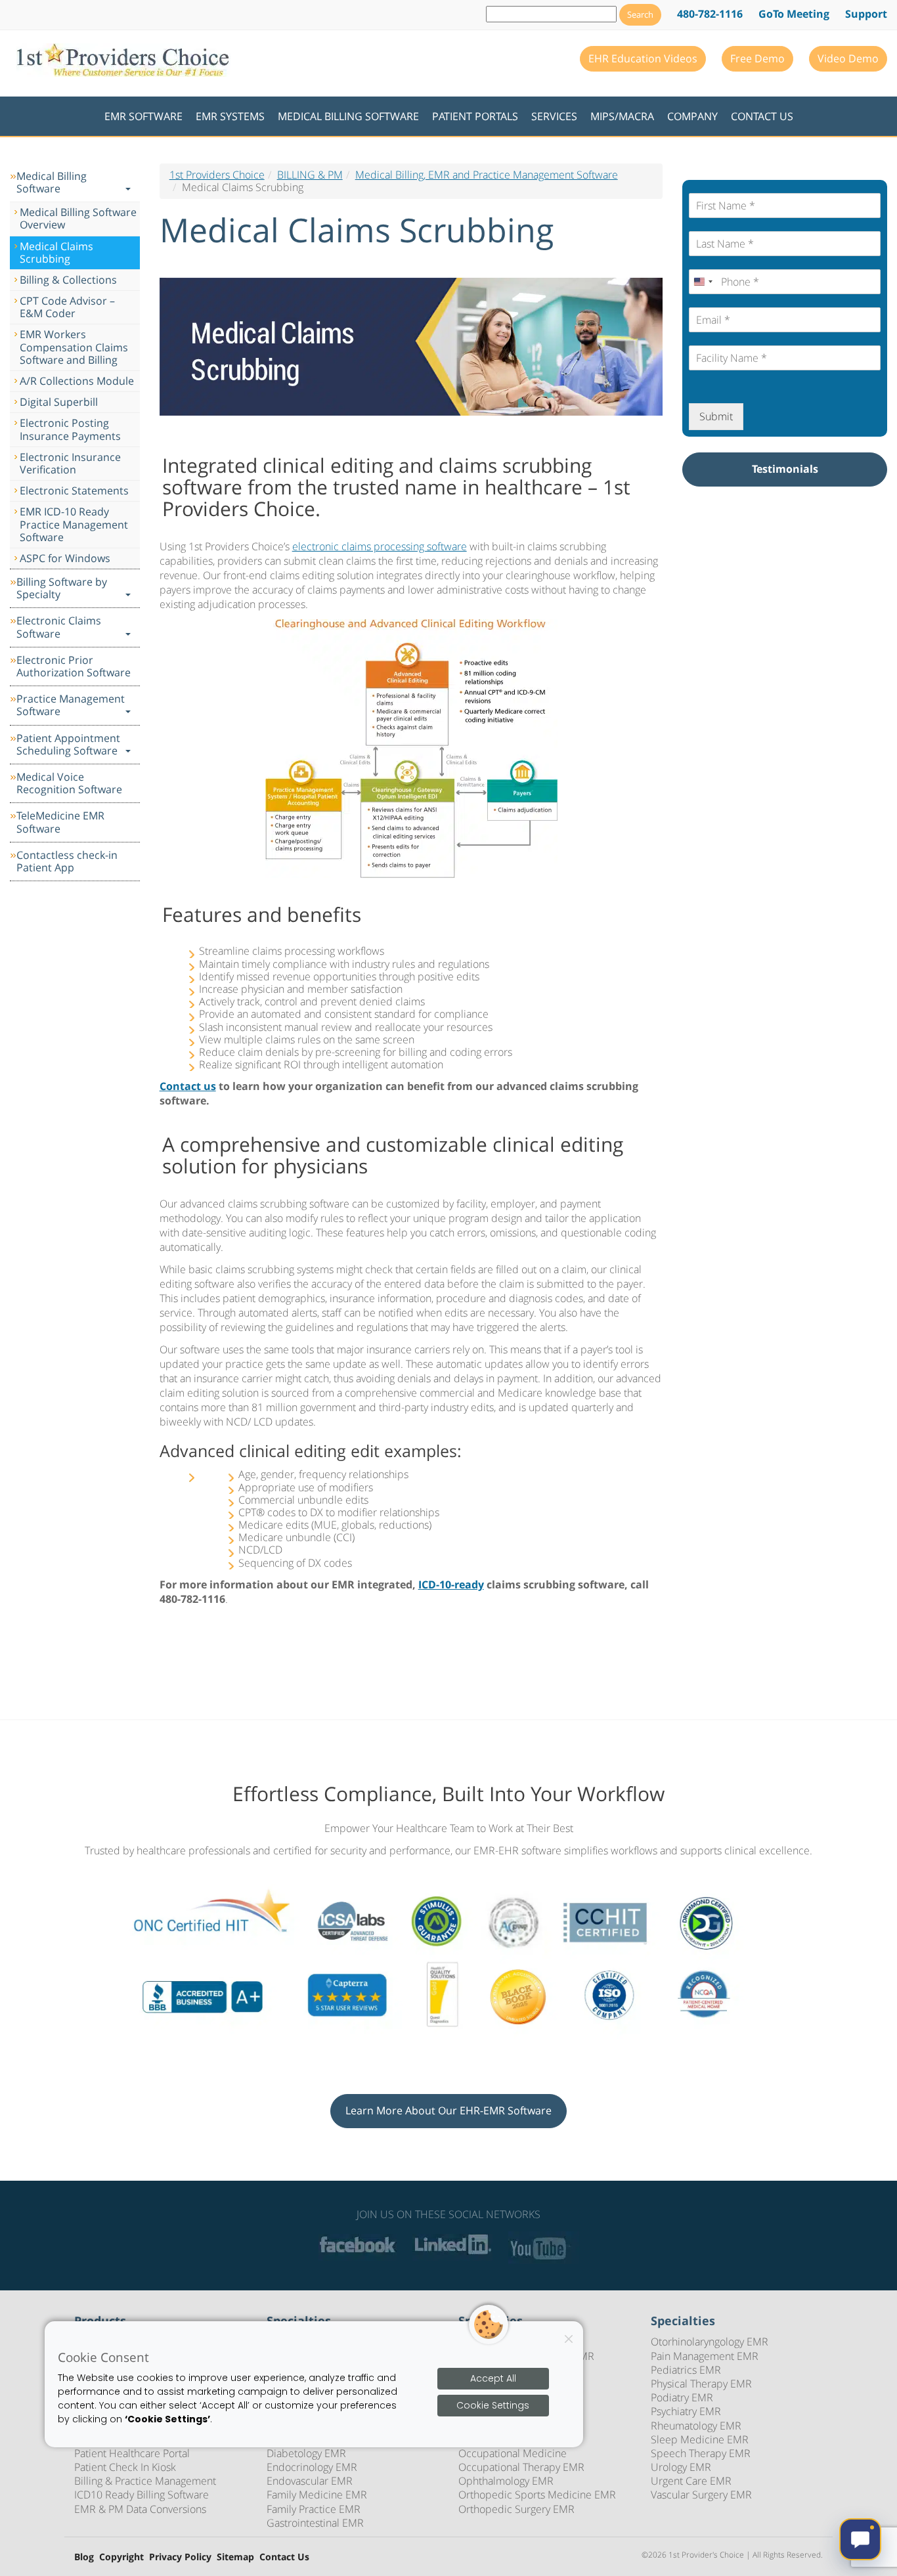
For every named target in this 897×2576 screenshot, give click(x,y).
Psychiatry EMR (686, 2411)
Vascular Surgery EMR (701, 2495)
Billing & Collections (68, 280)
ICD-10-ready (451, 1584)
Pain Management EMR (705, 2356)
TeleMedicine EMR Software (60, 822)
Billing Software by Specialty (62, 588)
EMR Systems (230, 116)
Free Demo (757, 58)
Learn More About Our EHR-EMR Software (448, 2110)
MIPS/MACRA (622, 116)
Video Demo (848, 58)
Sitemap (235, 2557)
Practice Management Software (71, 705)
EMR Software (143, 116)
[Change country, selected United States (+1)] (703, 282)
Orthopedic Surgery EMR (516, 2509)
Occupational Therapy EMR (521, 2467)
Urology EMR (681, 2467)
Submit (716, 416)
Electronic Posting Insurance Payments (70, 429)
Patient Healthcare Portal (132, 2453)
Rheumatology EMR (696, 2426)
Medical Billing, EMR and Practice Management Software (487, 175)
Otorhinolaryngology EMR (710, 2342)
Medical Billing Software (348, 116)
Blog (84, 2557)
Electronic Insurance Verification (70, 463)
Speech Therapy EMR (701, 2453)
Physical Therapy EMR (701, 2384)
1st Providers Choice (217, 175)
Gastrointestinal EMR (315, 2523)
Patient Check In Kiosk (125, 2467)
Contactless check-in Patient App (67, 861)
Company (692, 116)
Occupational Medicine (513, 2453)
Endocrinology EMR (312, 2467)
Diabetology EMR (306, 2453)
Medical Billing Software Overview (78, 218)
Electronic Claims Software (59, 627)
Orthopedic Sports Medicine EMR (537, 2495)
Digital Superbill (59, 402)
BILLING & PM (310, 175)
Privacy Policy (180, 2557)
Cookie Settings (493, 2405)
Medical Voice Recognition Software (69, 783)
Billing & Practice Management (145, 2481)
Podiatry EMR (682, 2397)
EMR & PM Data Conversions (140, 2509)
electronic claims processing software (380, 546)
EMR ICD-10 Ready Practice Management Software (74, 524)
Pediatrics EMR (686, 2370)
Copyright (121, 2557)
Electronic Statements (74, 491)
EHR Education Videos (643, 58)
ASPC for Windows (65, 558)
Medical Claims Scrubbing (56, 252)
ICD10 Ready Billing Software (142, 2495)
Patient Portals (475, 116)
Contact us (188, 1086)
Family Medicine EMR (317, 2495)
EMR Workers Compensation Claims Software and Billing (74, 347)
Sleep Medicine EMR (700, 2439)
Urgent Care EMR (691, 2481)
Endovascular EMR (310, 2481)
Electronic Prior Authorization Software (74, 666)
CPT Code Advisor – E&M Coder (67, 307)
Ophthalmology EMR (506, 2481)
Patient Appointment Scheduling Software (68, 744)
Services (554, 116)
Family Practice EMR (314, 2509)
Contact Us (762, 116)
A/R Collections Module (77, 381)
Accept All (493, 2379)
